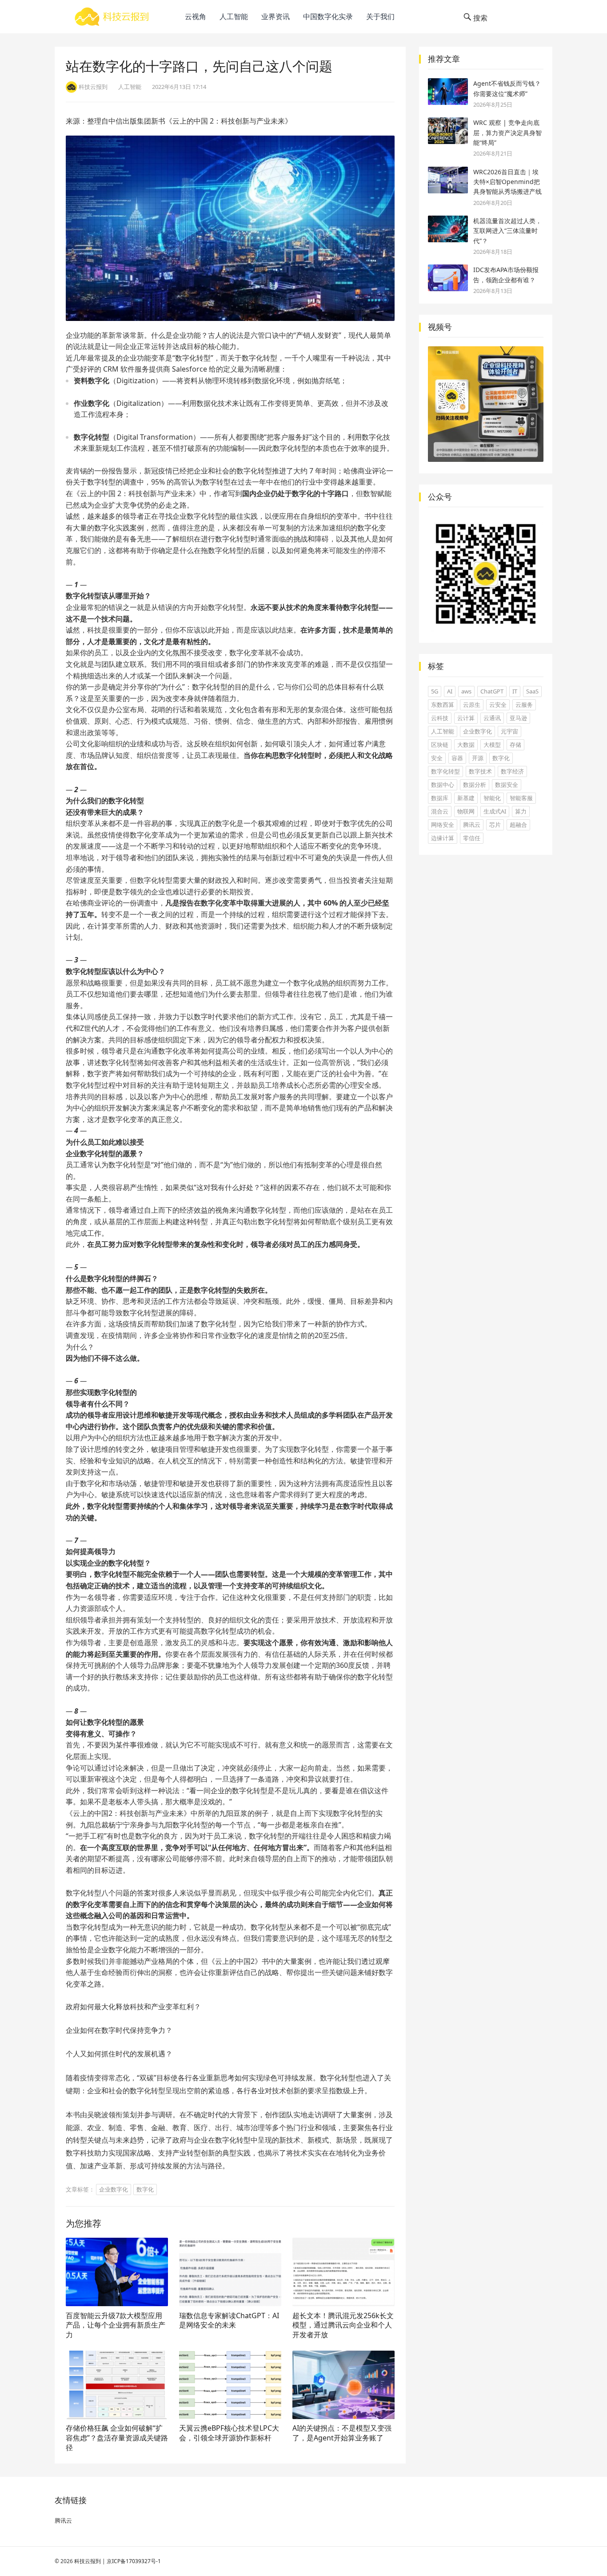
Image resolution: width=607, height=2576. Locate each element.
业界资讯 (276, 16)
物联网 (466, 811)
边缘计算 (443, 838)
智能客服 (521, 798)
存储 (515, 745)
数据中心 (443, 785)
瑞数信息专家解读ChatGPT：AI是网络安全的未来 (229, 2320)
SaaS (532, 691)
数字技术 (480, 771)
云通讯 (492, 718)
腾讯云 (472, 825)
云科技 (440, 718)
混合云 (440, 811)
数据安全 (507, 785)
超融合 (518, 825)
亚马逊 (518, 718)
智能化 (492, 798)
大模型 (492, 745)
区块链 (440, 745)
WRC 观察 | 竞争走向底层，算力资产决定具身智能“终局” (507, 132)
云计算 (466, 718)
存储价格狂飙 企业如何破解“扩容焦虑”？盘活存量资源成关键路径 (117, 2438)
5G (435, 691)
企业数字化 (114, 2189)
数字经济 (512, 771)
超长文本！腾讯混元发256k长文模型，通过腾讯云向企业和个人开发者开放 (343, 2325)
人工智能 (234, 16)
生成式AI (495, 811)
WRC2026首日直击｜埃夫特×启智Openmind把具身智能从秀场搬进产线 (507, 182)
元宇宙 (509, 731)
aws (466, 691)
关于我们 (380, 16)
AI (450, 691)
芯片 (495, 825)
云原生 (472, 705)
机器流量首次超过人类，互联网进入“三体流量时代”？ (507, 231)
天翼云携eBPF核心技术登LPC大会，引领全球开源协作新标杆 (229, 2433)
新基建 (466, 798)
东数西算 (443, 705)
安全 (437, 758)
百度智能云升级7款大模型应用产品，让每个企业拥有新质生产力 (116, 2325)
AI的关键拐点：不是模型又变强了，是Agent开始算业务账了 (342, 2433)
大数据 (466, 745)
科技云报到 (88, 2561)
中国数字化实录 (328, 16)
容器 (457, 758)
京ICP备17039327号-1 (134, 2561)
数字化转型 (445, 771)
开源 (478, 758)
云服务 (524, 705)
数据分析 (475, 785)
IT (515, 691)
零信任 (472, 838)
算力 (521, 811)
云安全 (498, 705)
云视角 (196, 16)
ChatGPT (492, 691)
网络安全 (443, 825)
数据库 (440, 798)
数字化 (145, 2189)
